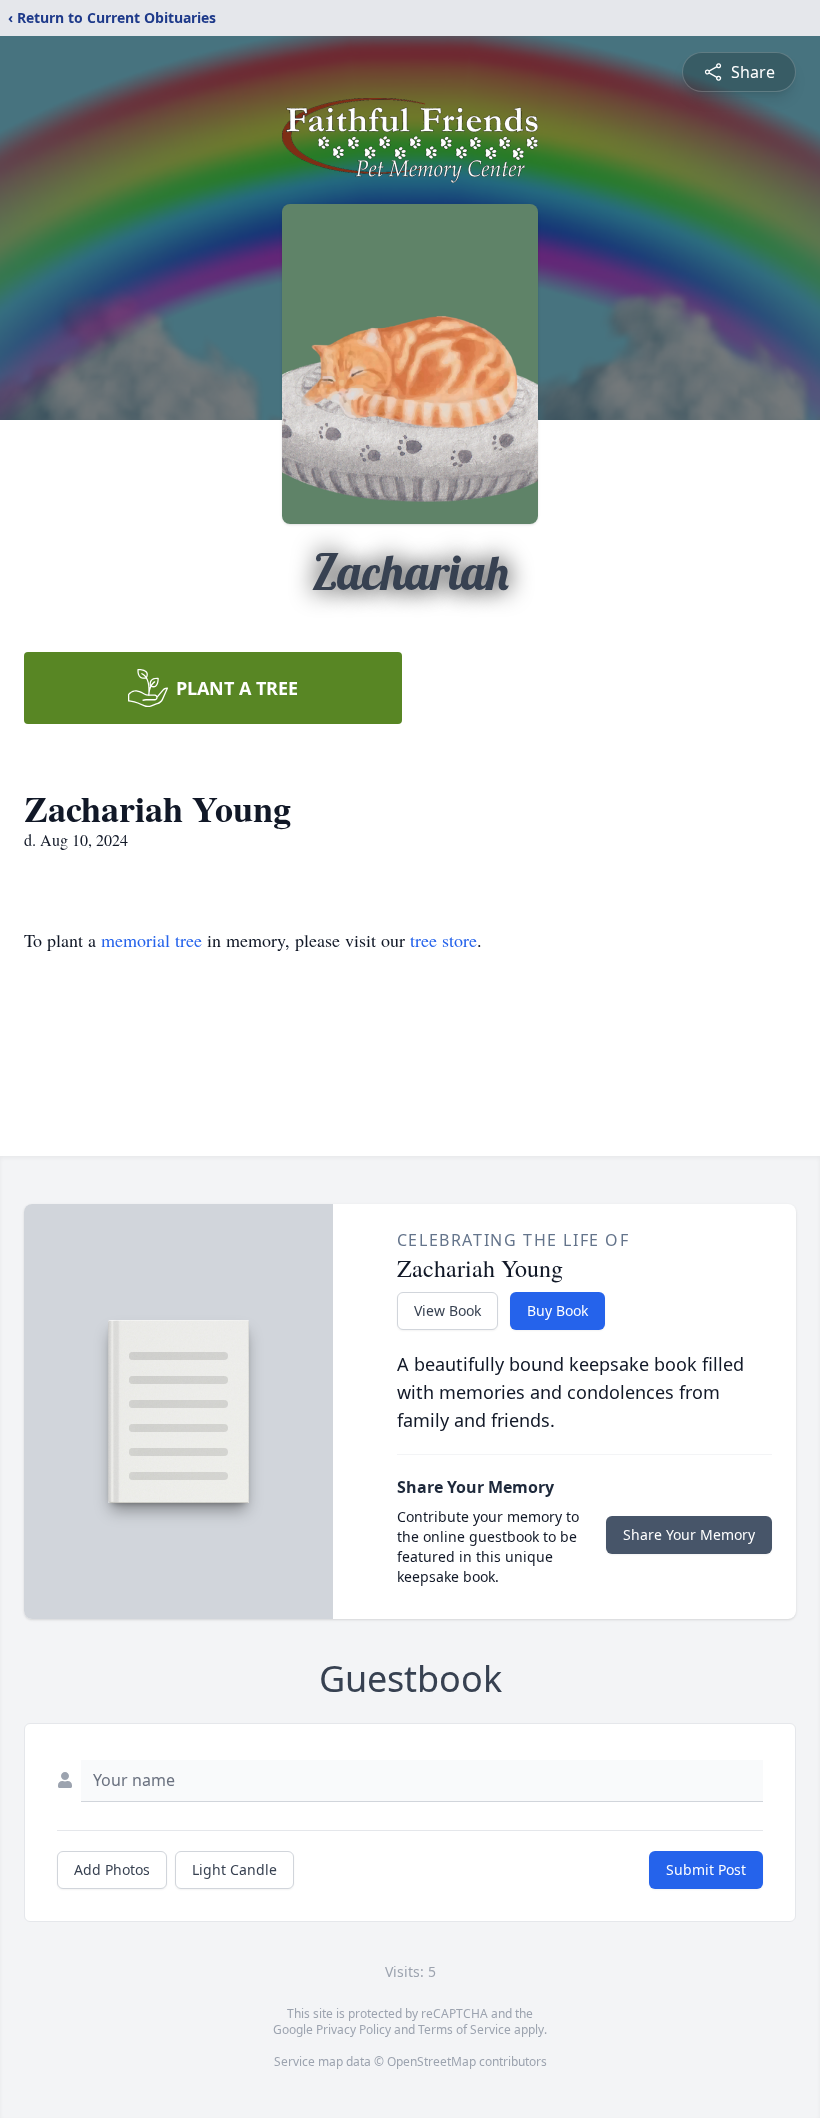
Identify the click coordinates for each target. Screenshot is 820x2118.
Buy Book (557, 1310)
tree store (443, 940)
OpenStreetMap (431, 2061)
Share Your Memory (689, 1534)
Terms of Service (464, 2029)
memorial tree (151, 940)
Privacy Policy (353, 2029)
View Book (447, 1310)
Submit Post (706, 1869)
